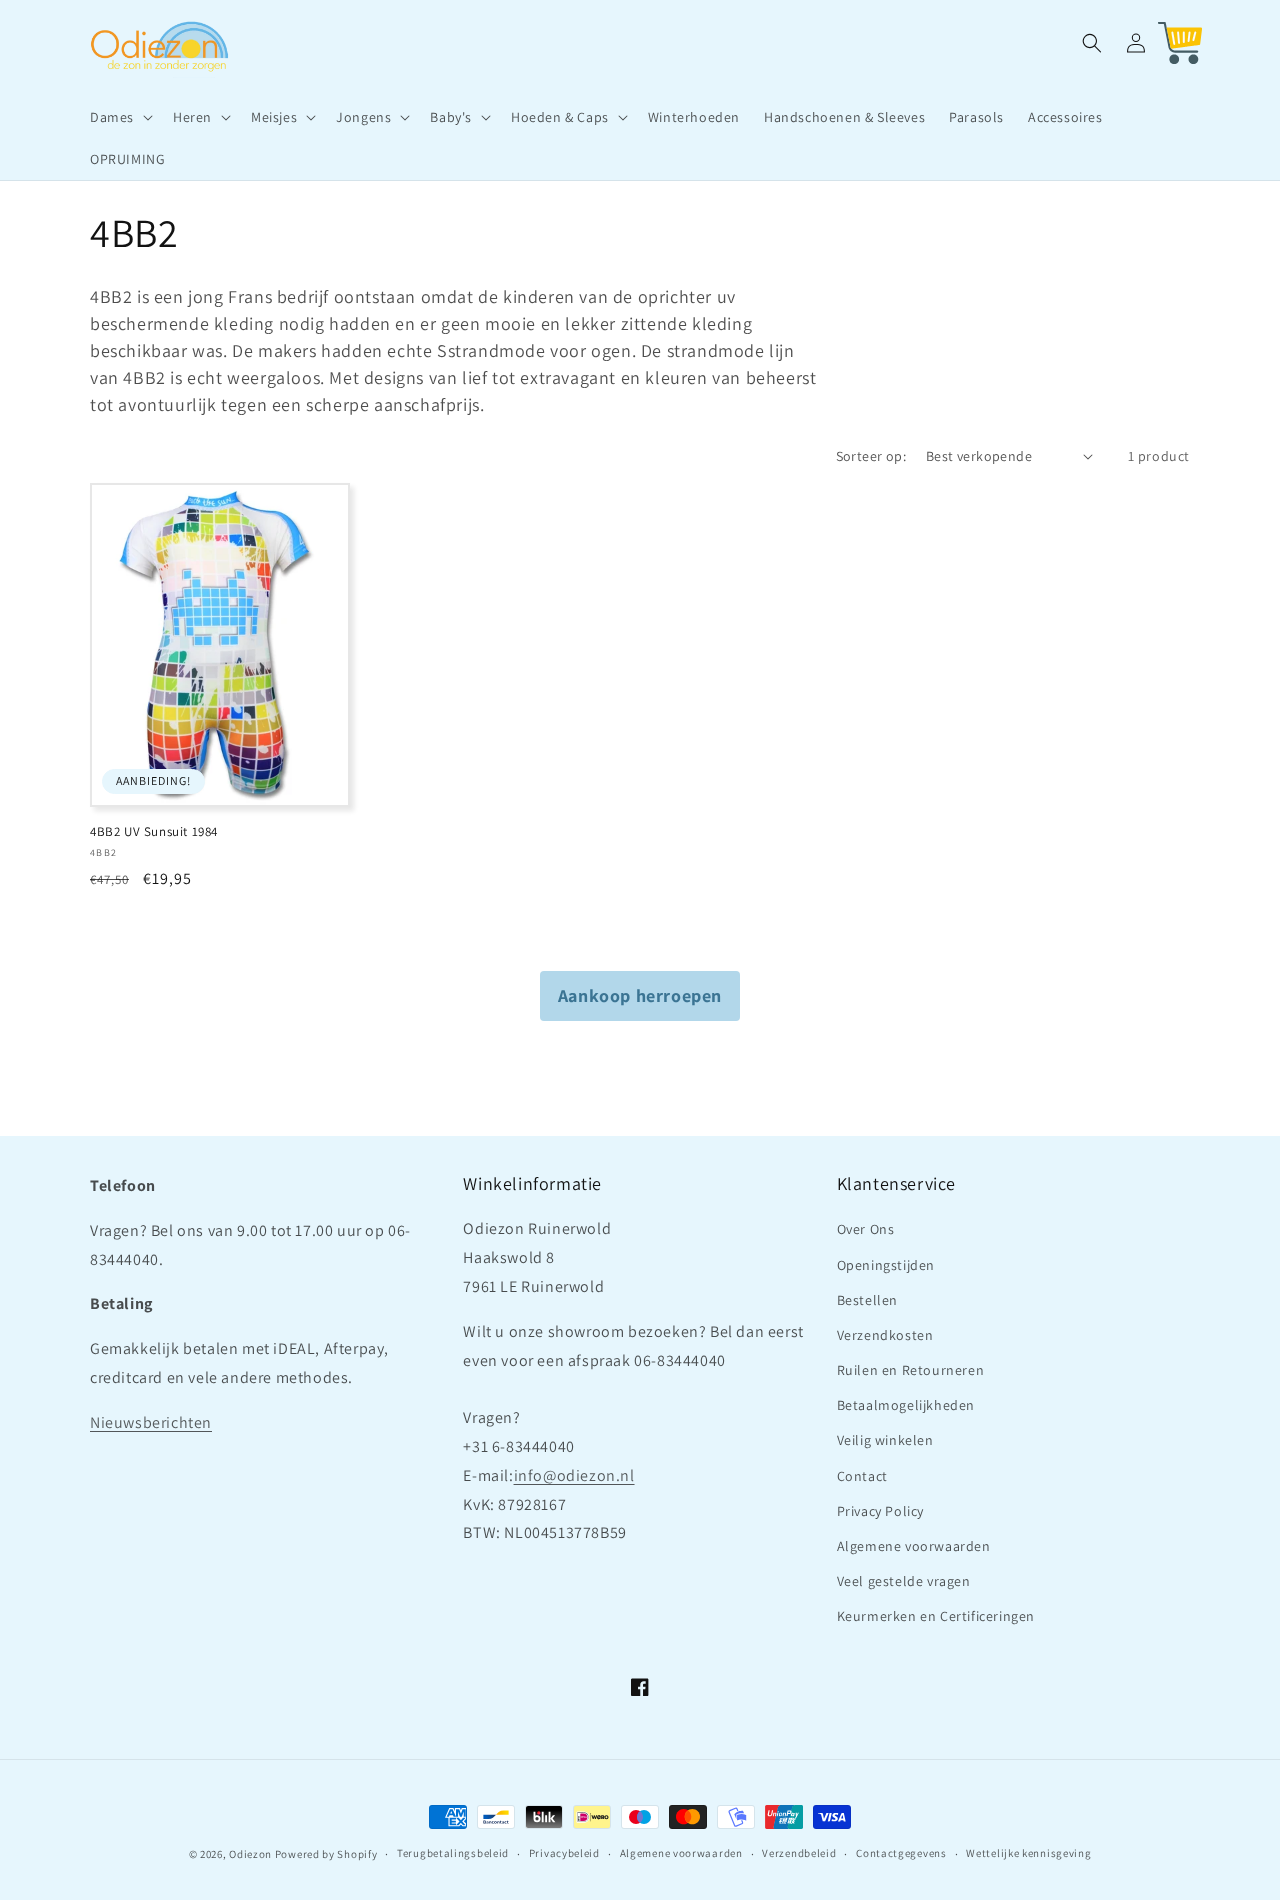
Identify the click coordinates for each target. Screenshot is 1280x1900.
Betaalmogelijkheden (906, 1405)
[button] (119, 117)
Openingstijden (886, 1265)
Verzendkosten (885, 1335)
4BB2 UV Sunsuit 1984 (154, 832)
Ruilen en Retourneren (911, 1370)
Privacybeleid (564, 1853)
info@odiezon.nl (574, 1475)
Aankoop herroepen (640, 995)
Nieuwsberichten (151, 1422)
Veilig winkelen (885, 1440)
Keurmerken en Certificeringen (936, 1616)
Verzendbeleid (799, 1853)
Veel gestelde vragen (904, 1581)
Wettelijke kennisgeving (1028, 1853)
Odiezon (250, 1854)
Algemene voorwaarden (914, 1546)
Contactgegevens (901, 1853)
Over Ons (866, 1229)
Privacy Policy (880, 1511)
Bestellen (867, 1300)
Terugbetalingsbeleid (453, 1853)
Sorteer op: (871, 456)
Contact (862, 1476)
